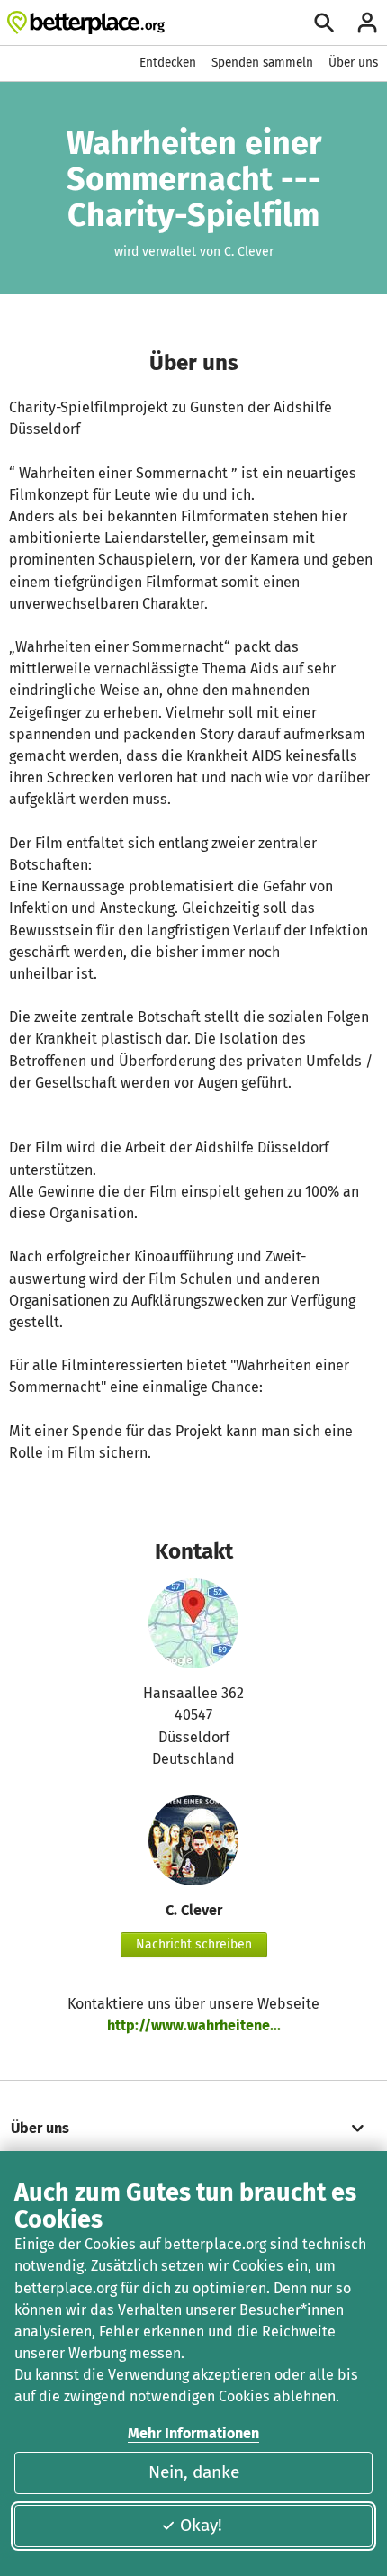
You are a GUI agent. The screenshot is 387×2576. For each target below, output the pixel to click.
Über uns (353, 63)
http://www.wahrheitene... (194, 2025)
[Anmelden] (367, 23)
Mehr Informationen (193, 2433)
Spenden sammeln (262, 63)
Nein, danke (194, 2472)
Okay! (201, 2525)
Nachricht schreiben (194, 1944)
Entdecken (168, 63)
